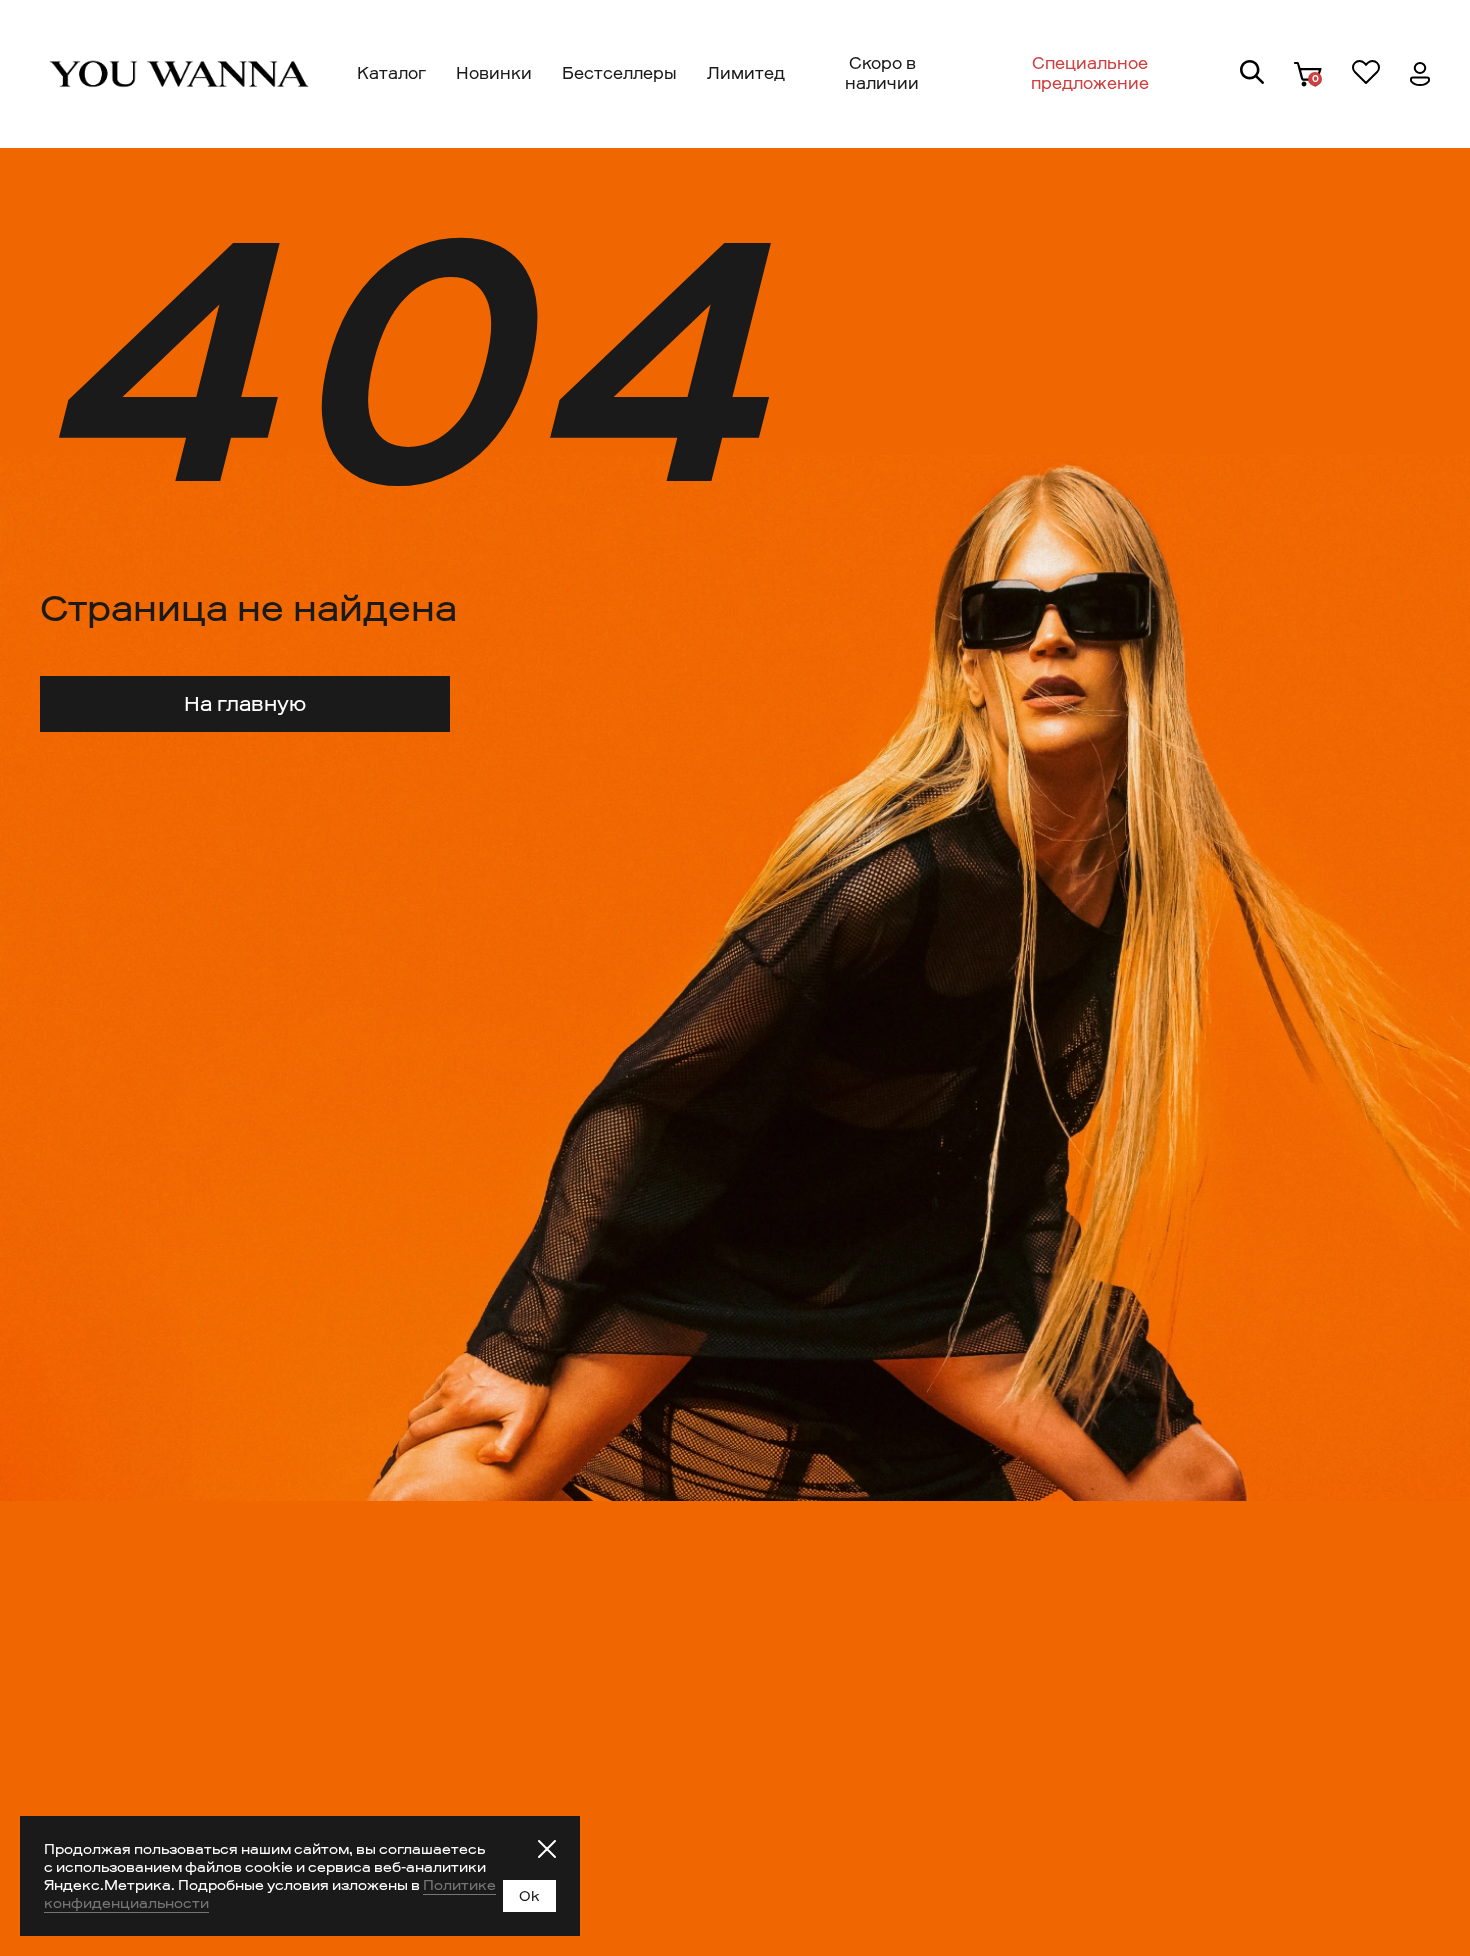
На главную (245, 704)
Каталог (391, 73)
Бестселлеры (619, 73)
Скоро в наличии (882, 73)
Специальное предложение (1090, 73)
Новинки (494, 73)
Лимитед (746, 73)
